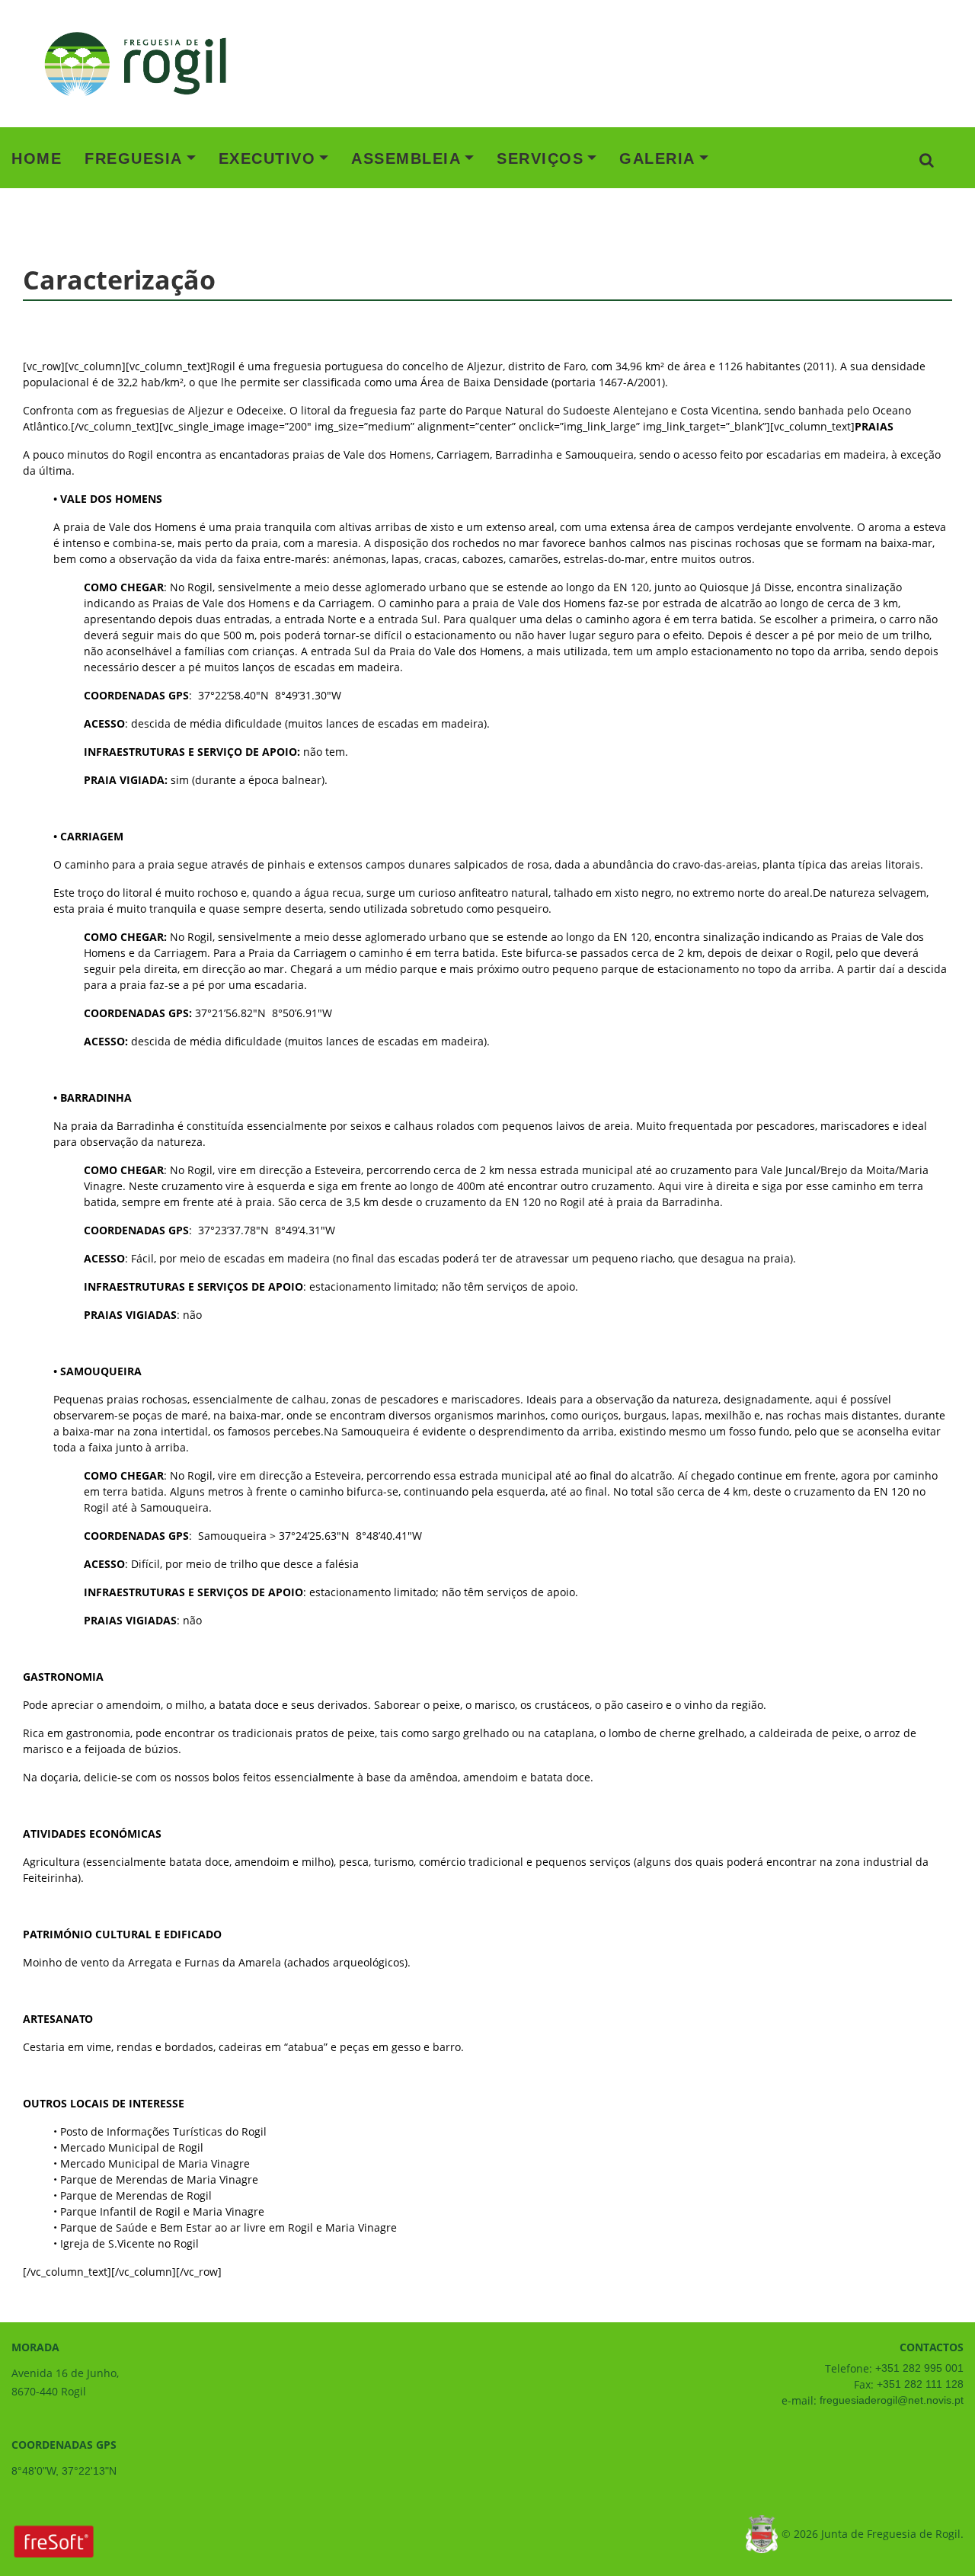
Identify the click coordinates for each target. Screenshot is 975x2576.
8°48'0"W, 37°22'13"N (64, 2471)
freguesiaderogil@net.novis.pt (890, 2400)
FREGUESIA (134, 158)
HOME (37, 158)
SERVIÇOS (540, 158)
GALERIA (657, 158)
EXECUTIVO (267, 158)
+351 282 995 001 (918, 2368)
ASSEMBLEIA (406, 158)
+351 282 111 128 (919, 2384)
